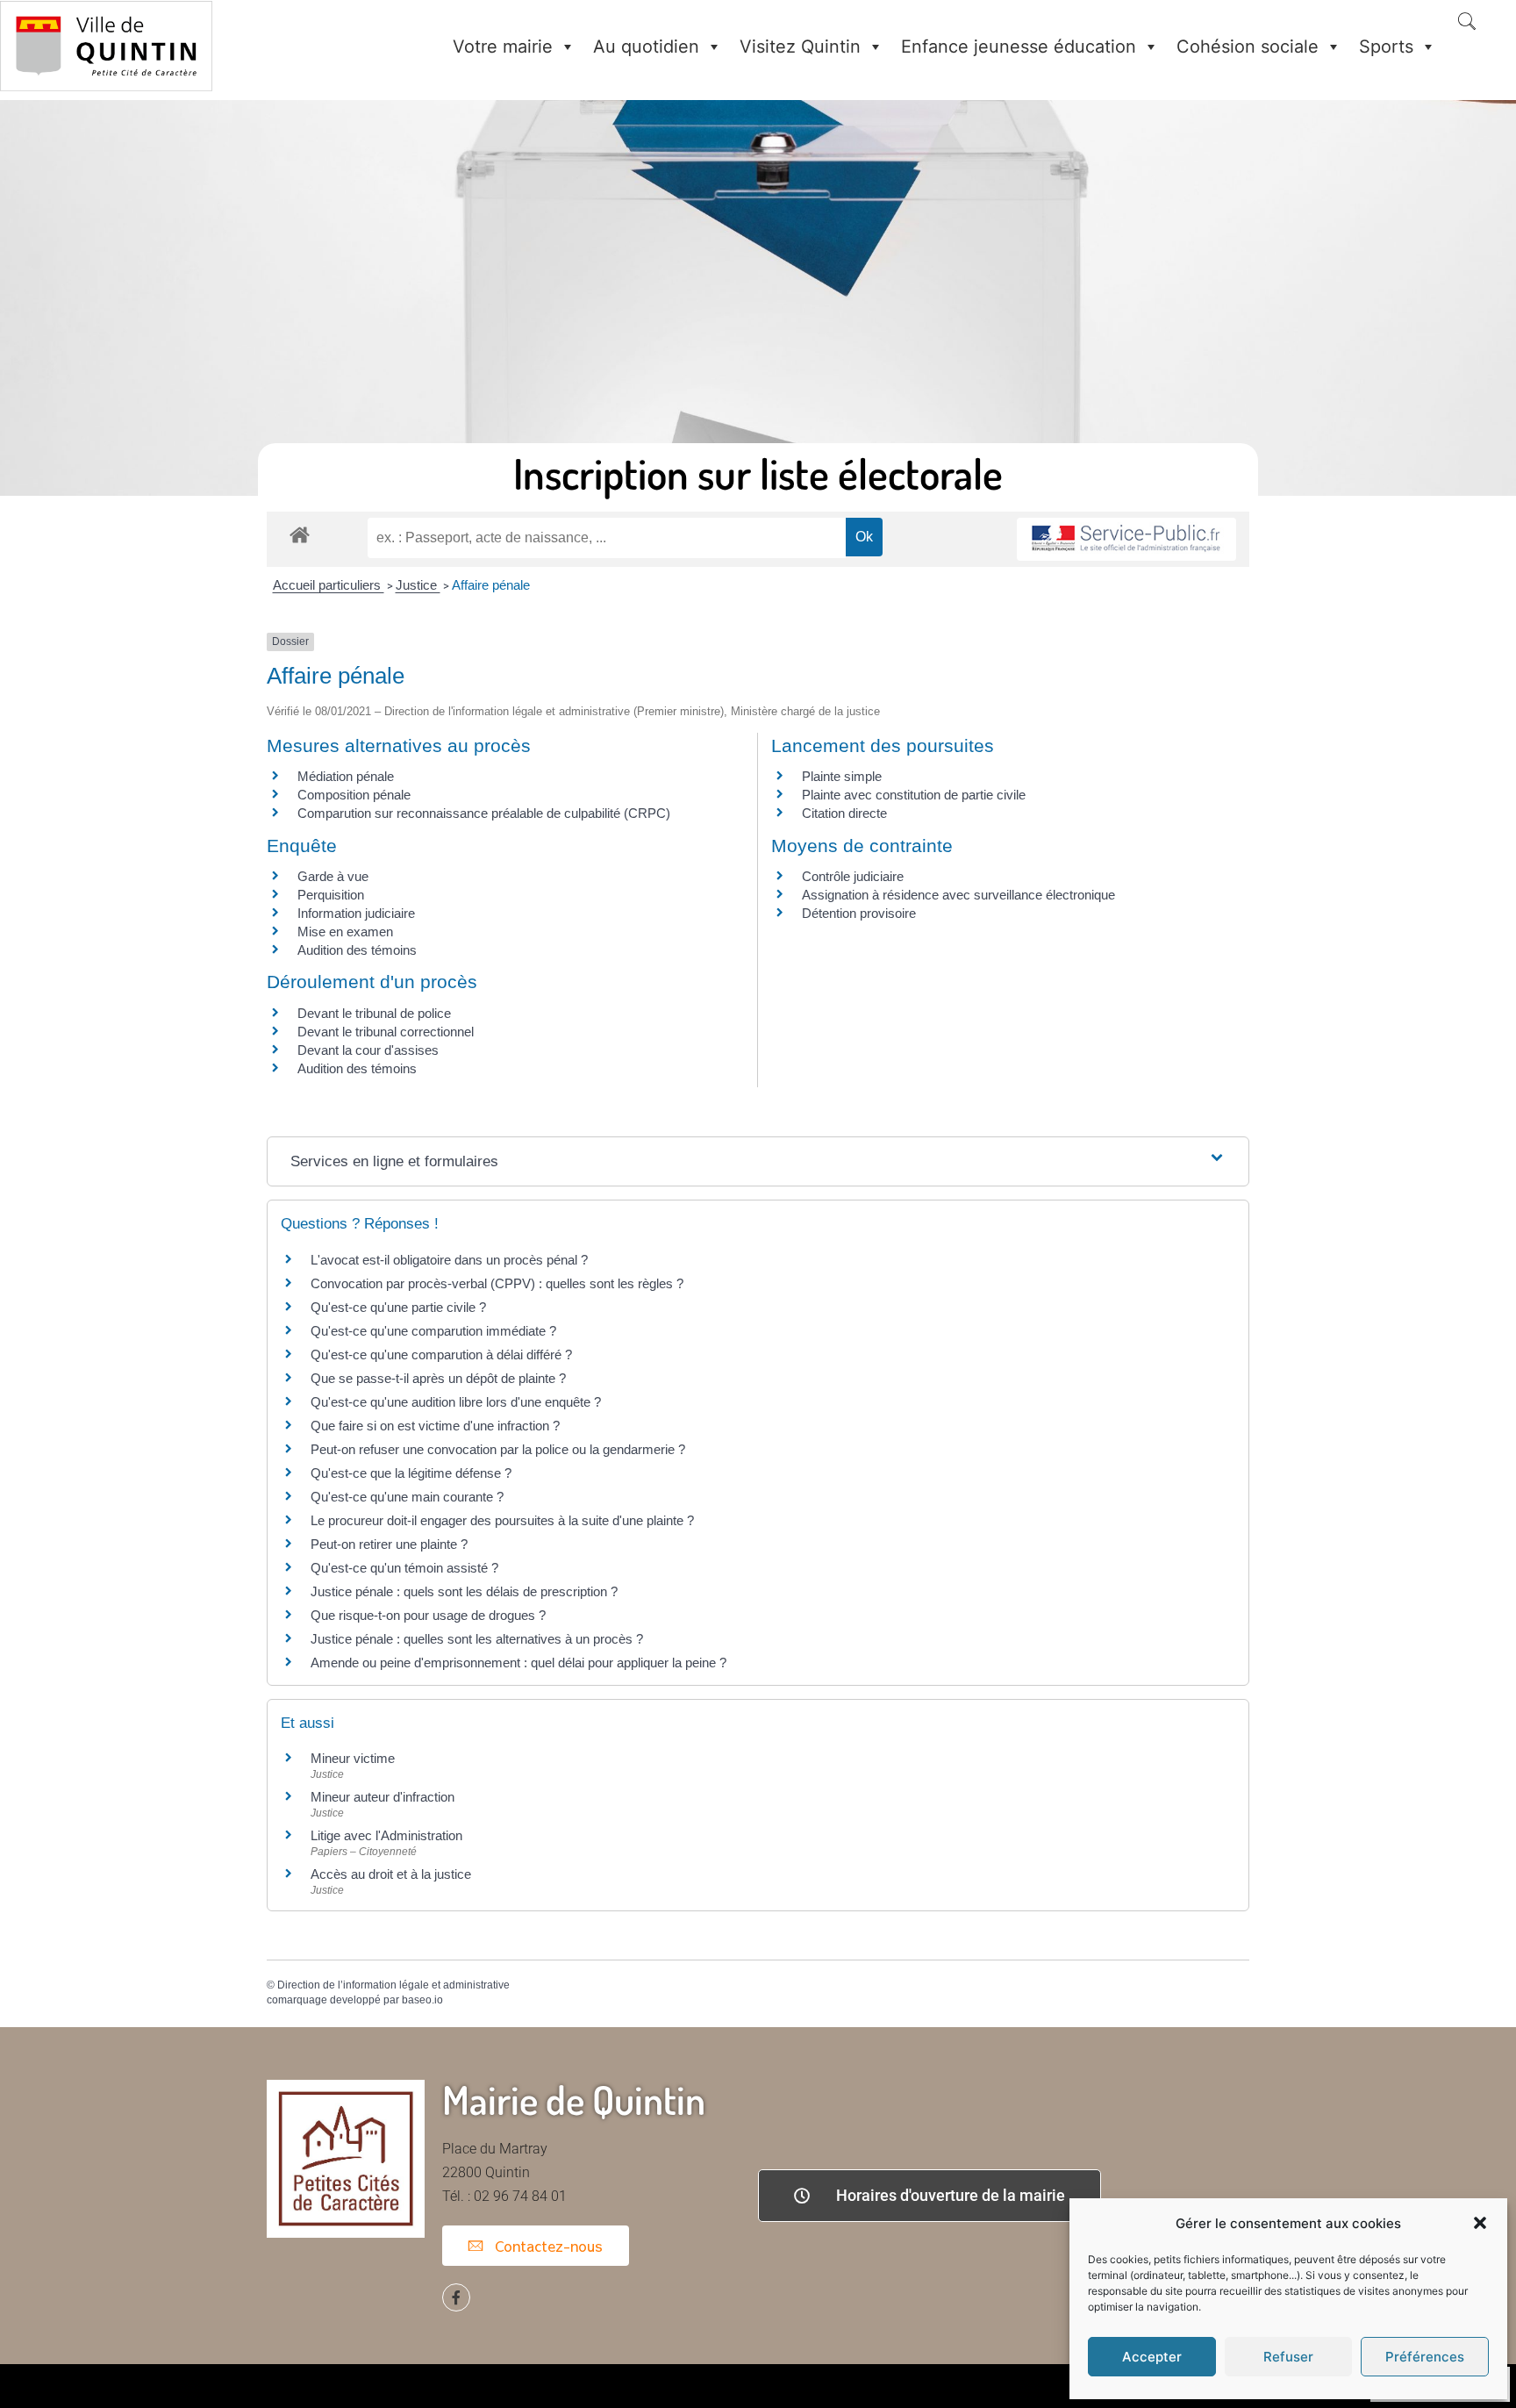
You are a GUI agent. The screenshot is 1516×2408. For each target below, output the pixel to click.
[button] (1480, 2223)
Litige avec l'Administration (386, 1835)
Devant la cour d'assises (368, 1050)
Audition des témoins (357, 950)
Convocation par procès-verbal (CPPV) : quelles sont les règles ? (497, 1283)
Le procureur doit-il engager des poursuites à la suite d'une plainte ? (502, 1520)
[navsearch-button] (1467, 23)
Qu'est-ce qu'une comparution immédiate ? (433, 1331)
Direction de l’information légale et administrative (393, 1985)
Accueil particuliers (329, 585)
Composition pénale (354, 795)
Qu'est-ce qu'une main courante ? (407, 1497)
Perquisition (331, 895)
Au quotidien (646, 47)
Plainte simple (842, 776)
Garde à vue (333, 876)
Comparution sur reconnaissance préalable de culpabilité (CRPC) (484, 813)
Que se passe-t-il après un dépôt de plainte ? (438, 1378)
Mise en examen (345, 932)
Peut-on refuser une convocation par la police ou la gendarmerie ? (498, 1449)
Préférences (1425, 2357)
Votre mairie (503, 47)
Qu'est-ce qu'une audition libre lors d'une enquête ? (456, 1402)
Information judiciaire (356, 913)
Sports (1386, 47)
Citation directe (844, 813)
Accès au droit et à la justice (391, 1874)
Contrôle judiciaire (853, 876)
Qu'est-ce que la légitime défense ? (411, 1473)
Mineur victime (353, 1758)
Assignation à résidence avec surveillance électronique (958, 895)
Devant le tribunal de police (374, 1013)
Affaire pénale (491, 585)
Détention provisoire (859, 913)
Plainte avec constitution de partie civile (914, 795)
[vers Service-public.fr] (1126, 539)
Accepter (1152, 2357)
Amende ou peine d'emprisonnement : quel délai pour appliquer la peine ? (518, 1663)
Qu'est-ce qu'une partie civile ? (398, 1307)
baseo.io (422, 2000)
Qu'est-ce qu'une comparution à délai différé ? (441, 1354)
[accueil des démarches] (300, 534)
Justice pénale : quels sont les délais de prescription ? (464, 1591)
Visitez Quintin (800, 47)
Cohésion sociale (1248, 47)
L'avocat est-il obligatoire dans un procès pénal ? (449, 1260)
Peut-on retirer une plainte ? (389, 1544)
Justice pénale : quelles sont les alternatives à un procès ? (477, 1639)
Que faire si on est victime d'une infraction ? (435, 1426)
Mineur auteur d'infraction (383, 1797)
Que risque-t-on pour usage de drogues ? (428, 1615)
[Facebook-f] (456, 2297)
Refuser (1288, 2357)
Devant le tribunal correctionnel (386, 1032)
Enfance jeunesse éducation (1019, 47)
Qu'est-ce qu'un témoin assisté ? (404, 1568)
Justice (418, 585)
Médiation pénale (346, 776)
